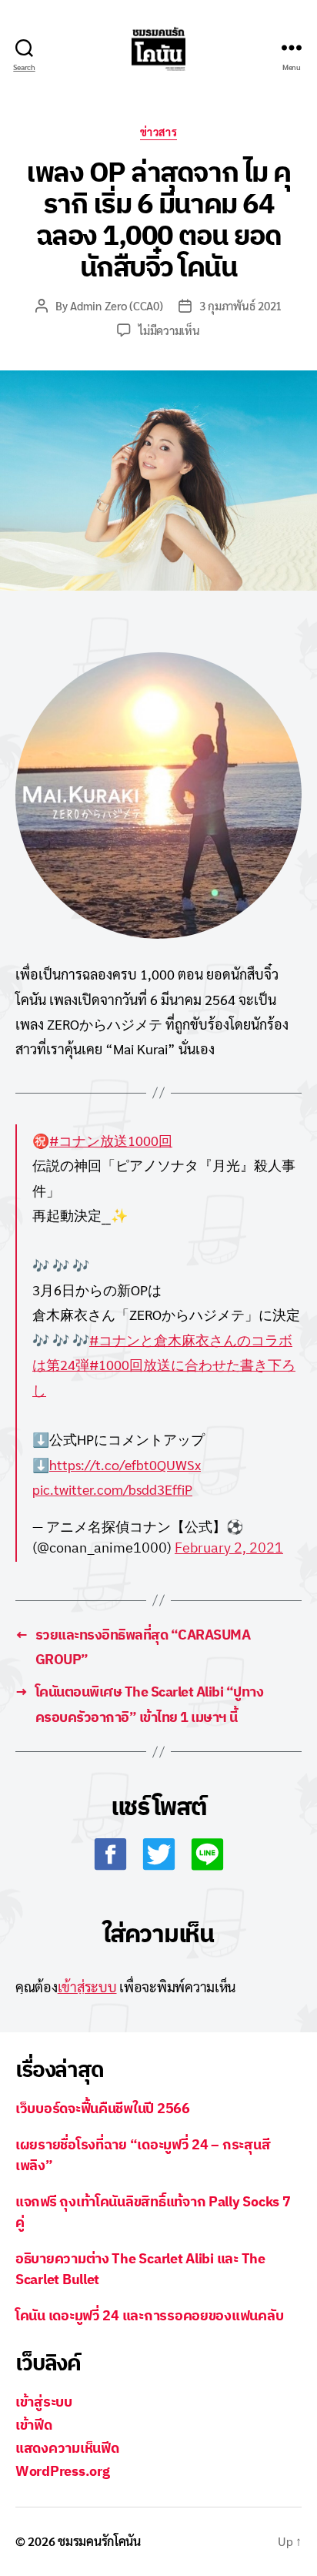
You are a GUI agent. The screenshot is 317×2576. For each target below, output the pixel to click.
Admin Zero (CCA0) (117, 305)
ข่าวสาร (158, 132)
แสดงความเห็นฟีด (67, 2448)
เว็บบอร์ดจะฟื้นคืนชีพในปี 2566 (103, 2108)
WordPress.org (63, 2471)
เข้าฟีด (34, 2425)
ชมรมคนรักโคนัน (99, 2541)
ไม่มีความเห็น (169, 330)
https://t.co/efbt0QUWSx (125, 1464)
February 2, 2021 (229, 1548)
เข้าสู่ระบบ (87, 1986)
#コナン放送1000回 (111, 1140)
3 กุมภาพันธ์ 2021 (240, 305)
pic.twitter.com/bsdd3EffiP (112, 1489)
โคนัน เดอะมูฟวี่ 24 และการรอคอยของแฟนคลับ (149, 2315)
